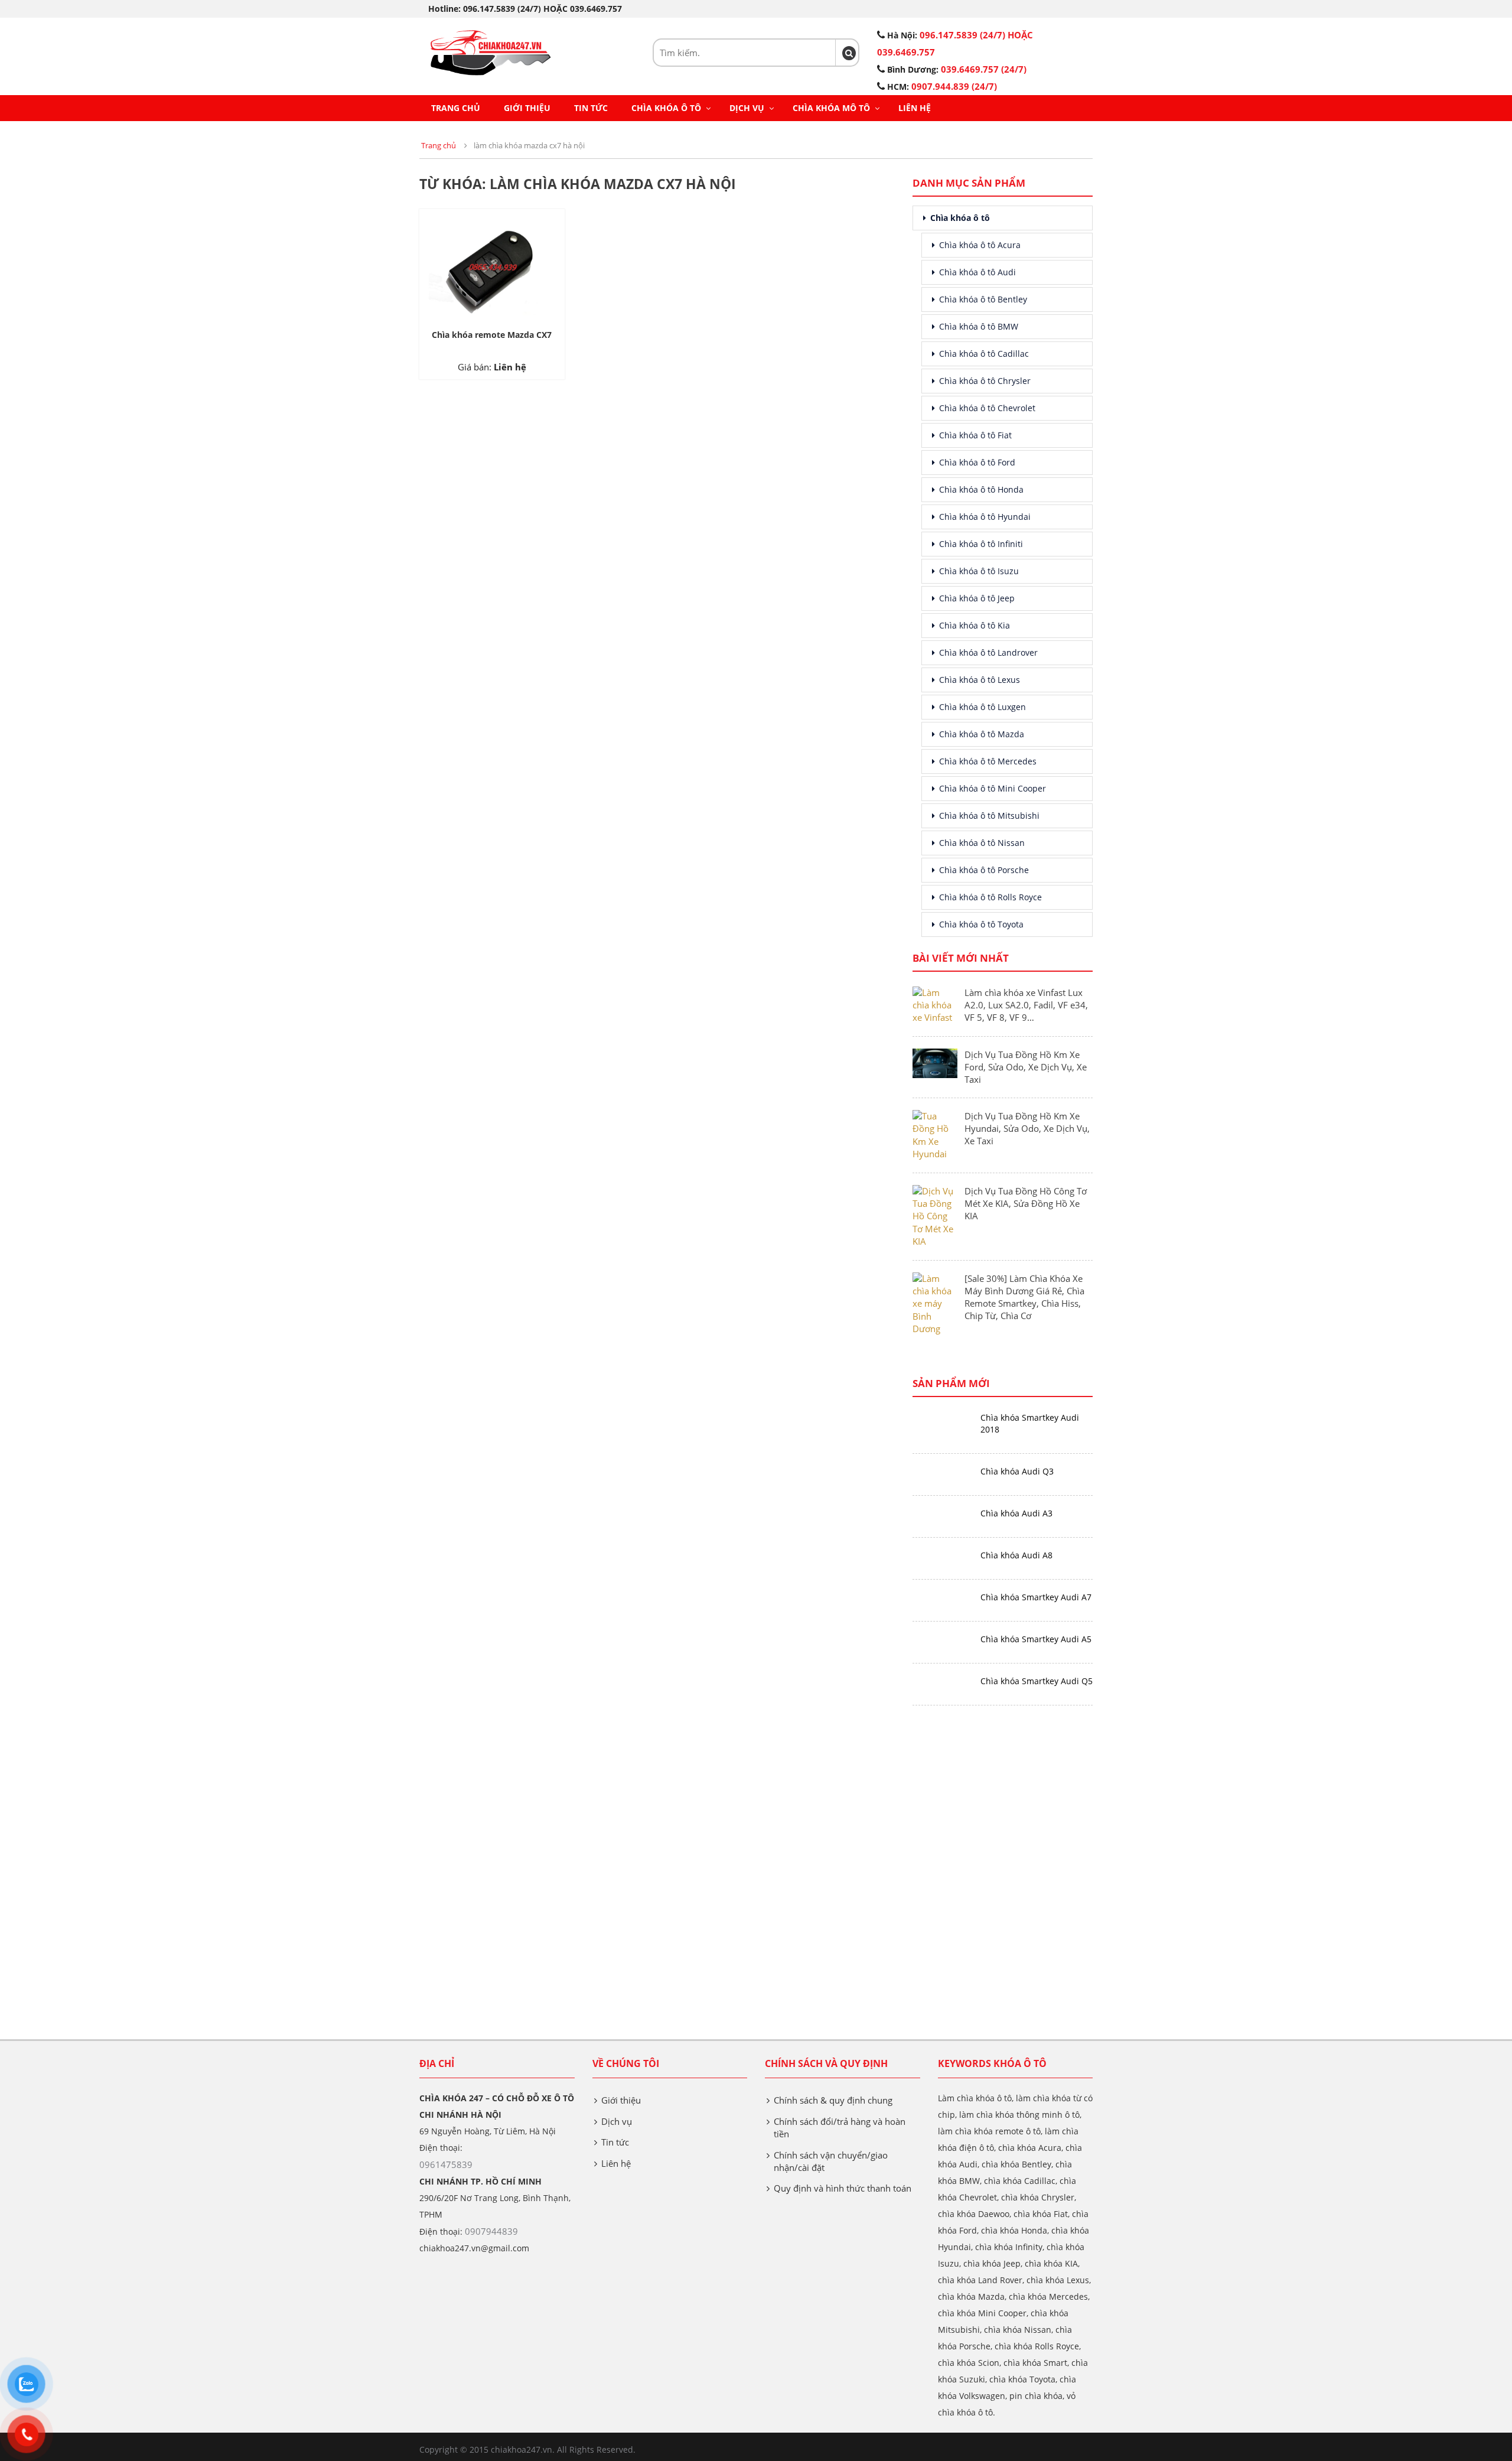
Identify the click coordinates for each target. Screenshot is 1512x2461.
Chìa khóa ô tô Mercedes (988, 761)
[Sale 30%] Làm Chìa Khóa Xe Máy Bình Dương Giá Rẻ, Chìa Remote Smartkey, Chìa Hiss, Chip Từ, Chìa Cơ (1024, 1297)
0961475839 (446, 2164)
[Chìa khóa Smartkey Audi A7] (942, 1598)
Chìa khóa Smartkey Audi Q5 (1037, 1681)
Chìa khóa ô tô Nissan (982, 843)
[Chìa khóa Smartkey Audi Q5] (942, 1682)
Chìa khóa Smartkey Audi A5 (1036, 1639)
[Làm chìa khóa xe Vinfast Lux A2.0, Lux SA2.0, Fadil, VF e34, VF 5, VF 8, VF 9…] (935, 1004)
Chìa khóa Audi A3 (1016, 1513)
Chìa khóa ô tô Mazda (982, 734)
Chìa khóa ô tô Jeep (977, 598)
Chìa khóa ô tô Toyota (981, 924)
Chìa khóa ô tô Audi (977, 272)
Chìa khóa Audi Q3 (1017, 1471)
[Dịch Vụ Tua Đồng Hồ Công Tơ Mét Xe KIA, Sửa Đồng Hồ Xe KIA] (935, 1215)
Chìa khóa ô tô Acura (980, 245)
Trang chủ (456, 108)
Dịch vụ (747, 108)
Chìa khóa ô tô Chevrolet (987, 408)
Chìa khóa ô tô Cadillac (984, 354)
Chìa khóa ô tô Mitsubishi (989, 816)
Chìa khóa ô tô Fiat (975, 435)
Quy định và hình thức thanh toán (843, 2188)
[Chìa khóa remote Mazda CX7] (492, 267)
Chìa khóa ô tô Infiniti (981, 544)
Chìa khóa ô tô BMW (979, 326)
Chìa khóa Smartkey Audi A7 (1036, 1597)
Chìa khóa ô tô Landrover (988, 652)
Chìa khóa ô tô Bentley (983, 299)
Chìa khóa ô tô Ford (977, 462)
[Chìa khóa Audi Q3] (942, 1472)
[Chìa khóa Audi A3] (942, 1514)
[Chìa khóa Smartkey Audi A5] (942, 1640)
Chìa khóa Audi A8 (1016, 1555)
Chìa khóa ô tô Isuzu (979, 571)
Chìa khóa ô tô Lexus (980, 680)
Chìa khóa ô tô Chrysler (985, 381)
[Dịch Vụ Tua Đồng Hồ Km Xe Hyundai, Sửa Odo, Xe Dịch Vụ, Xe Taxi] (935, 1134)
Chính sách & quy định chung (833, 2100)
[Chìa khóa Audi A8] (942, 1556)
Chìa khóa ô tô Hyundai (985, 517)
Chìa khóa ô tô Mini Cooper (993, 788)
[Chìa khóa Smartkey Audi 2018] (942, 1418)
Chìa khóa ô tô (666, 108)
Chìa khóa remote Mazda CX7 (492, 335)
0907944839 (491, 2231)
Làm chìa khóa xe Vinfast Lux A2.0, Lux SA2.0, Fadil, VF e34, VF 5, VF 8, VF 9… (1026, 1005)
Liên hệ (915, 108)
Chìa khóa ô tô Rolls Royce (990, 897)
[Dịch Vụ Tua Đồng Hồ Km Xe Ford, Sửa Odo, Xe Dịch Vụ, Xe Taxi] (935, 1062)
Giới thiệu (527, 108)
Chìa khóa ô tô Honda (981, 489)
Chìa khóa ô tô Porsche (984, 870)
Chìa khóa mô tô (831, 108)
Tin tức (591, 108)
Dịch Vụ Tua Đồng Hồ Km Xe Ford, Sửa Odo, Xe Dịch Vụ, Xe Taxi (1026, 1067)
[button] (849, 53)
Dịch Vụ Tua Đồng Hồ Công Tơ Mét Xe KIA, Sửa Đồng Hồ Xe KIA (1026, 1203)
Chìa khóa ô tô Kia (975, 625)
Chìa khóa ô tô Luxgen (983, 707)
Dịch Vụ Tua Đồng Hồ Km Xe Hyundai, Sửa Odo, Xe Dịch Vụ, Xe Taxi (1027, 1128)
